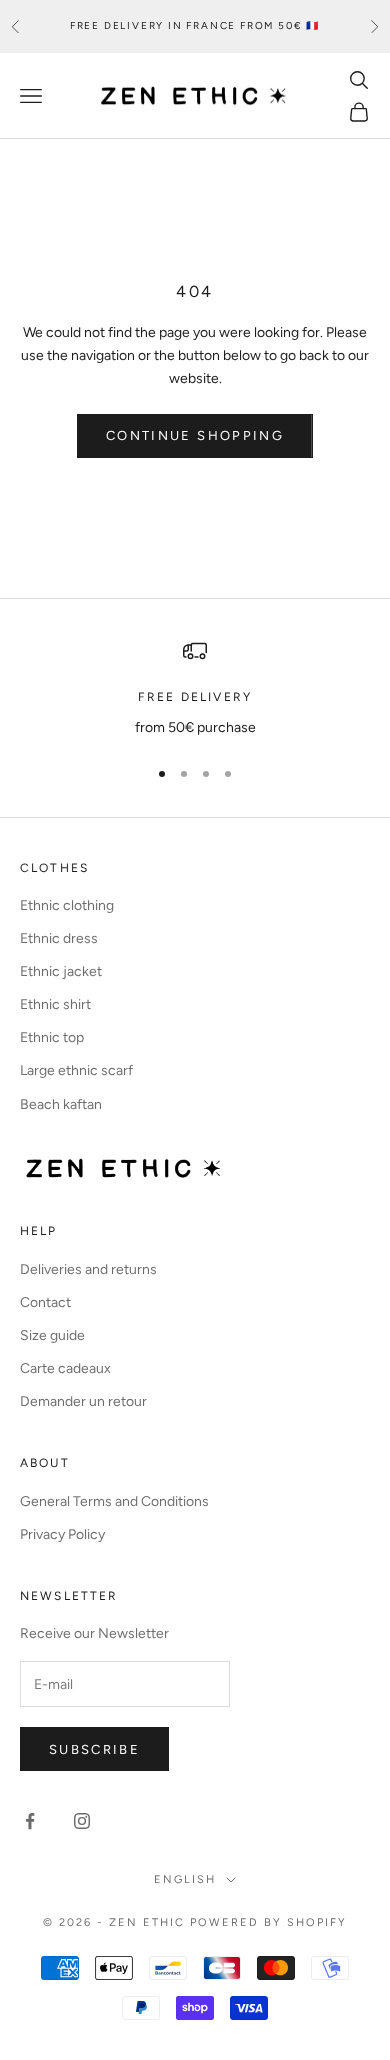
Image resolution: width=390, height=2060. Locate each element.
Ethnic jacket (61, 971)
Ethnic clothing (67, 905)
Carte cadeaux (65, 1368)
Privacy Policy (62, 1534)
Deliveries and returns (88, 1269)
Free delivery (195, 697)
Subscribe (94, 1749)
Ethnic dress (59, 938)
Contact (45, 1302)
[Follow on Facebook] (30, 1821)
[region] (195, 688)
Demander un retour (83, 1401)
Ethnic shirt (55, 1004)
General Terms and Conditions (114, 1501)
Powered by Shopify (268, 1922)
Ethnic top (52, 1037)
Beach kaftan (61, 1104)
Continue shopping (195, 435)
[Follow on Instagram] (82, 1821)
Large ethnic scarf (76, 1070)
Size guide (52, 1335)
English (185, 1879)
